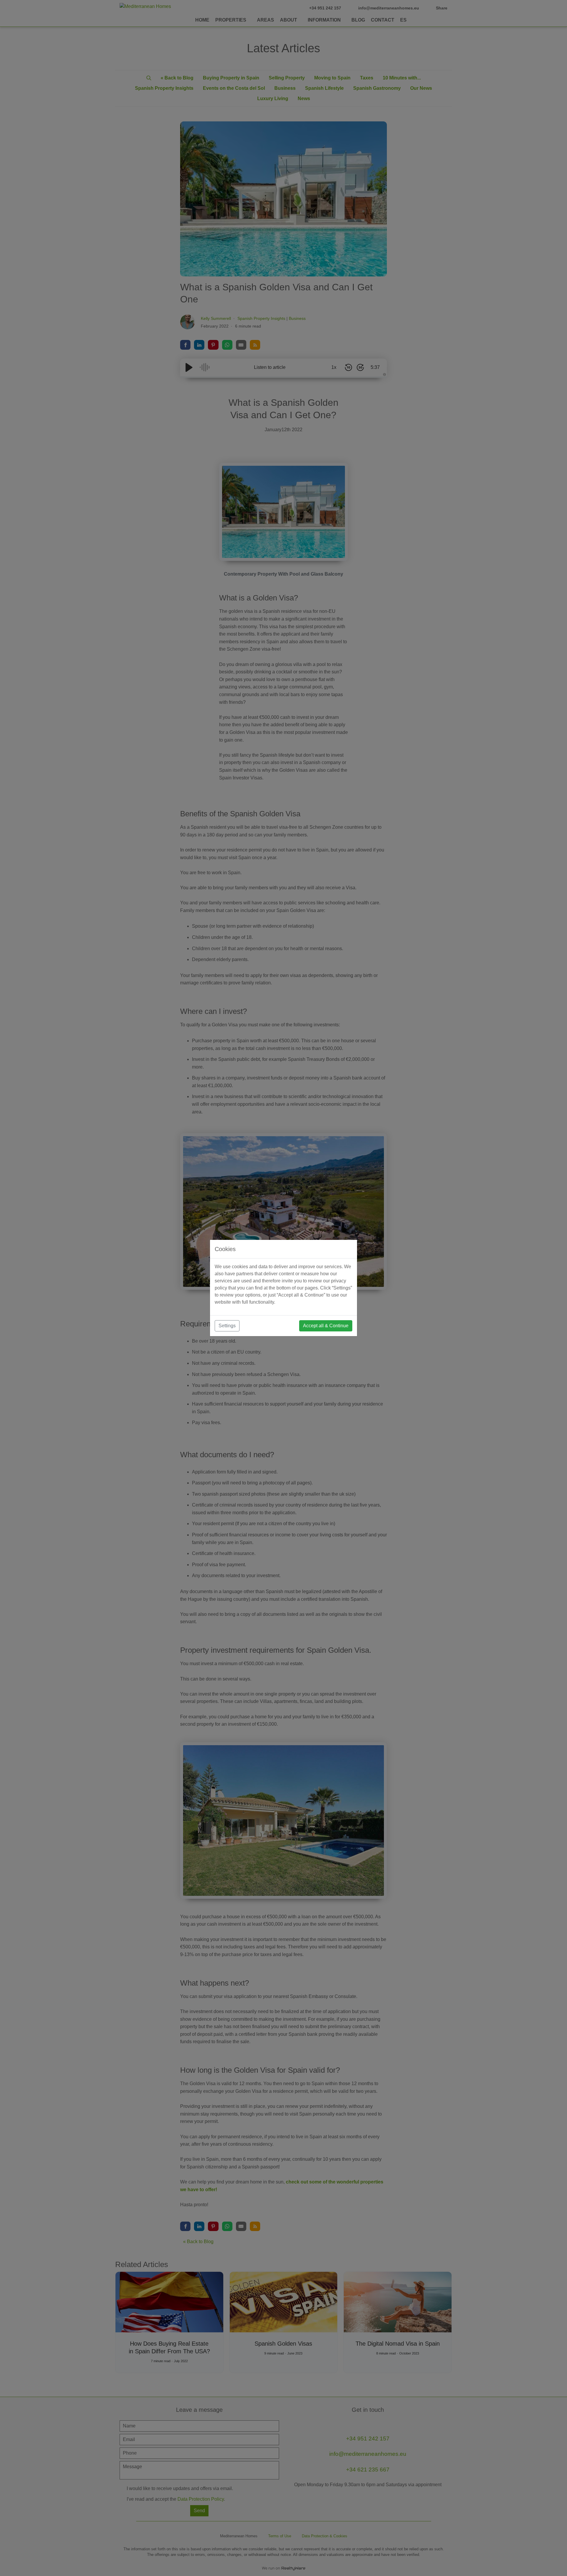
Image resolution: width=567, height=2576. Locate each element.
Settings (227, 1326)
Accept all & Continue (326, 1326)
